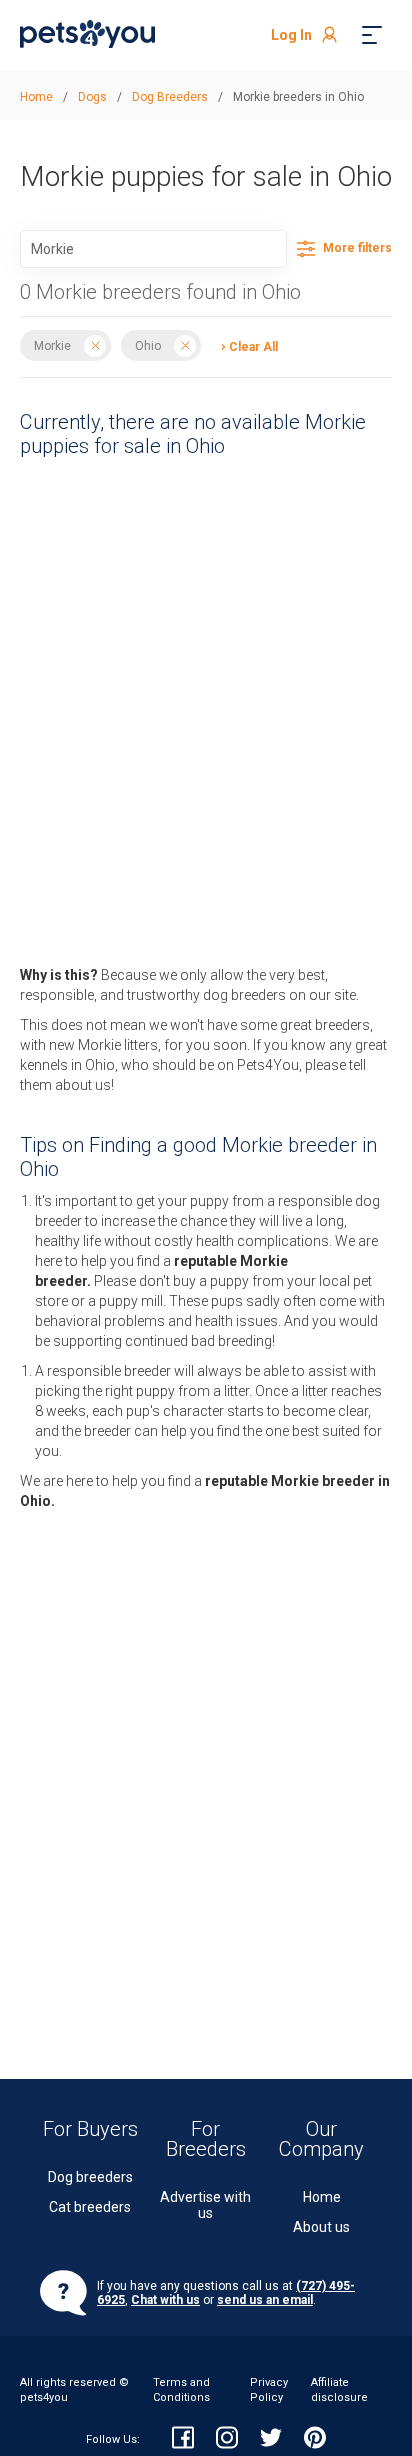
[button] (244, 345)
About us (321, 2227)
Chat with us (165, 2300)
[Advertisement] (186, 644)
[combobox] (153, 249)
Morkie (52, 346)
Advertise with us (205, 2205)
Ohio (148, 346)
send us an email (265, 2300)
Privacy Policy (269, 2389)
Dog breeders (90, 2177)
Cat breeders (90, 2207)
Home (322, 2197)
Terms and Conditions (181, 2389)
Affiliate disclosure (339, 2389)
